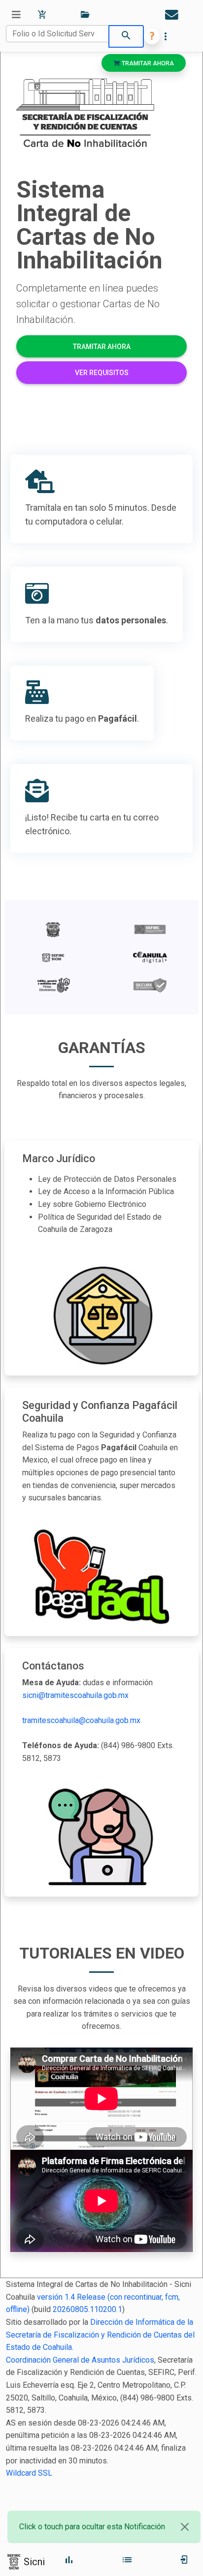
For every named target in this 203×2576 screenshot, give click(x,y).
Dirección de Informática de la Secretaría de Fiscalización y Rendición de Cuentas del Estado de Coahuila (100, 2335)
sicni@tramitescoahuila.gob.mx (75, 1695)
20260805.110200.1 (87, 2309)
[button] (152, 36)
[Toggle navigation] (16, 15)
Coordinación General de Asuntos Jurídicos (80, 2360)
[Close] (185, 2527)
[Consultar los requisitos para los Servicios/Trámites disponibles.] (85, 15)
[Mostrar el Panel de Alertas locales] (172, 15)
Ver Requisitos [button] (102, 373)
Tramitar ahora (147, 63)
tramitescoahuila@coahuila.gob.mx (81, 1720)
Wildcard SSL (29, 2473)
